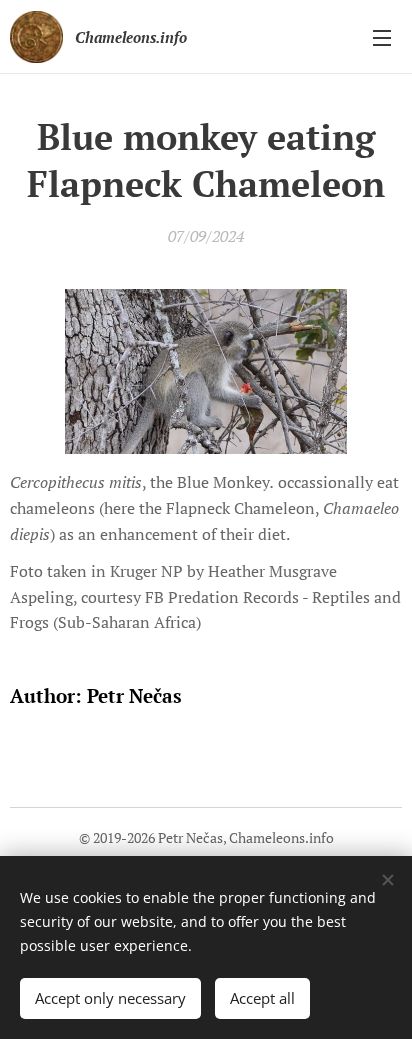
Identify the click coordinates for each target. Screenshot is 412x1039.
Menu (382, 37)
